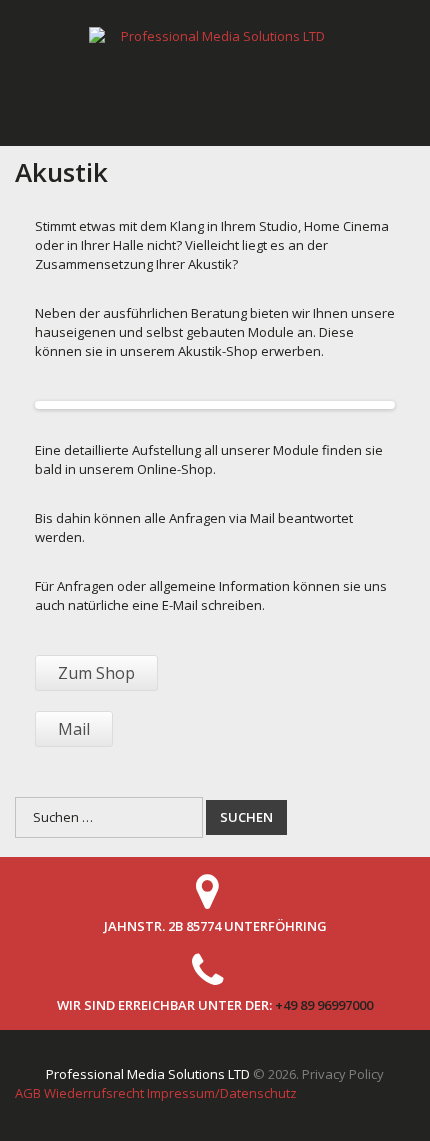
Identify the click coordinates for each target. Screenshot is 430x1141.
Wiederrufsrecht (94, 1093)
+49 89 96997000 (324, 1005)
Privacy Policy (343, 1074)
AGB (28, 1093)
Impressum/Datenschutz (222, 1093)
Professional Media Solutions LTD (148, 1074)
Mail (74, 729)
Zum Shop (96, 673)
